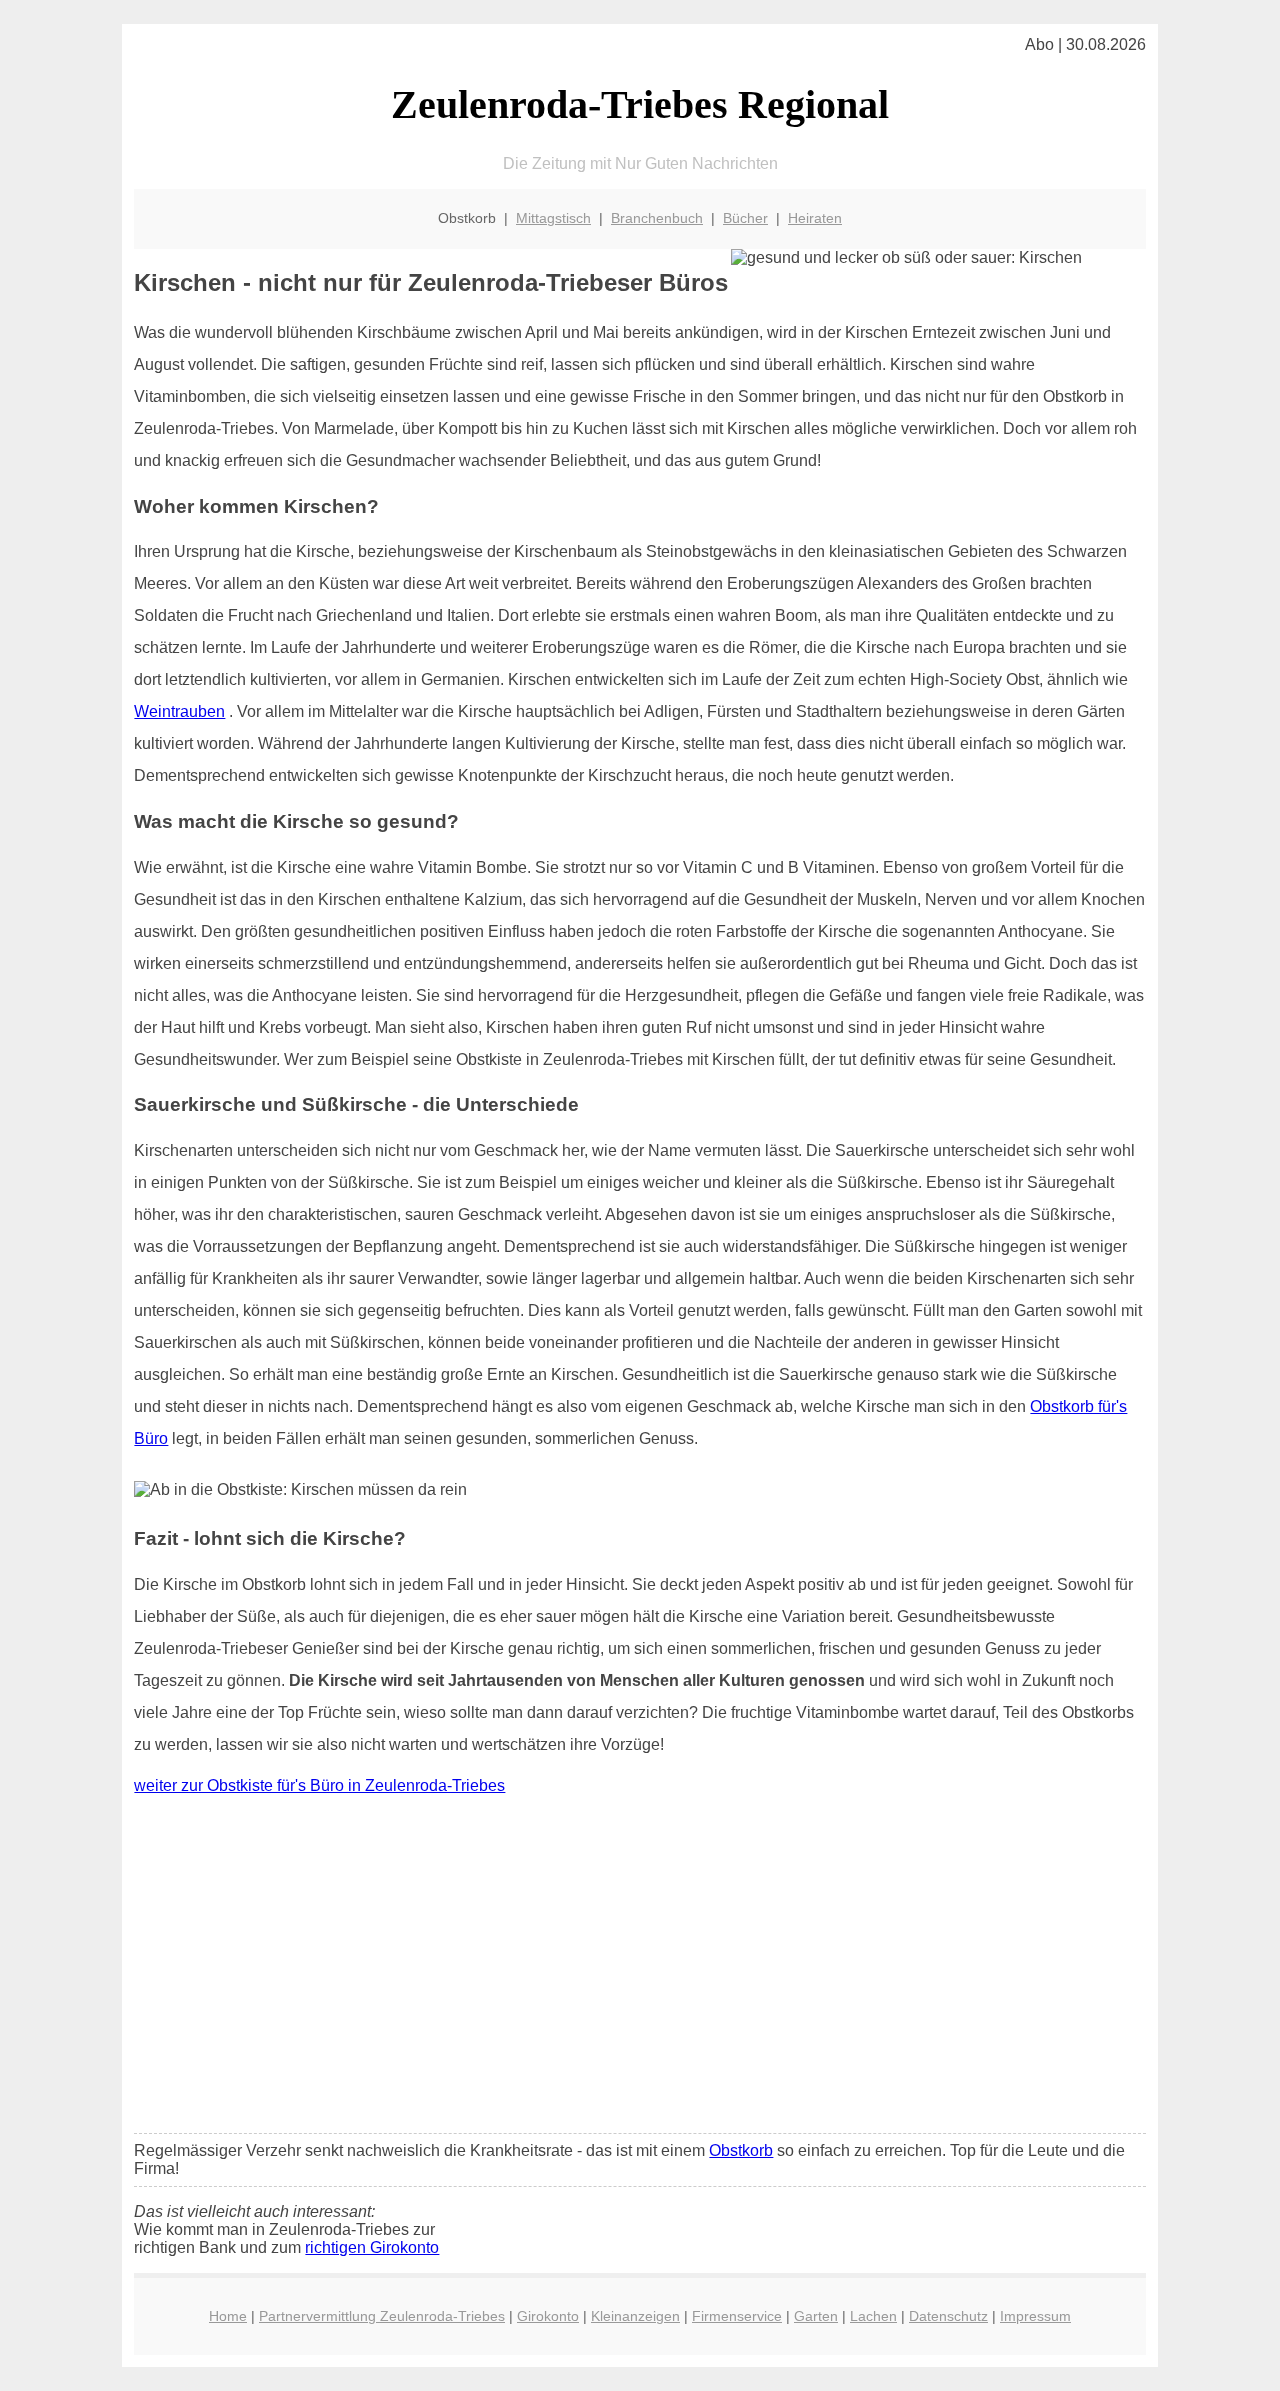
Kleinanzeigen (635, 2316)
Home (228, 2316)
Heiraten (815, 218)
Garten (816, 2316)
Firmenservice (737, 2316)
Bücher (745, 218)
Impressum (1035, 2316)
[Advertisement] (640, 1969)
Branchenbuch (657, 218)
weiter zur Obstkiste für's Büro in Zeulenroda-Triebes (319, 1785)
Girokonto (548, 2316)
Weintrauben (179, 711)
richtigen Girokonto (372, 2247)
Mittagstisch (553, 218)
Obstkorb (741, 2150)
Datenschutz (948, 2316)
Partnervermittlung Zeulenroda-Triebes (382, 2316)
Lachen (873, 2316)
